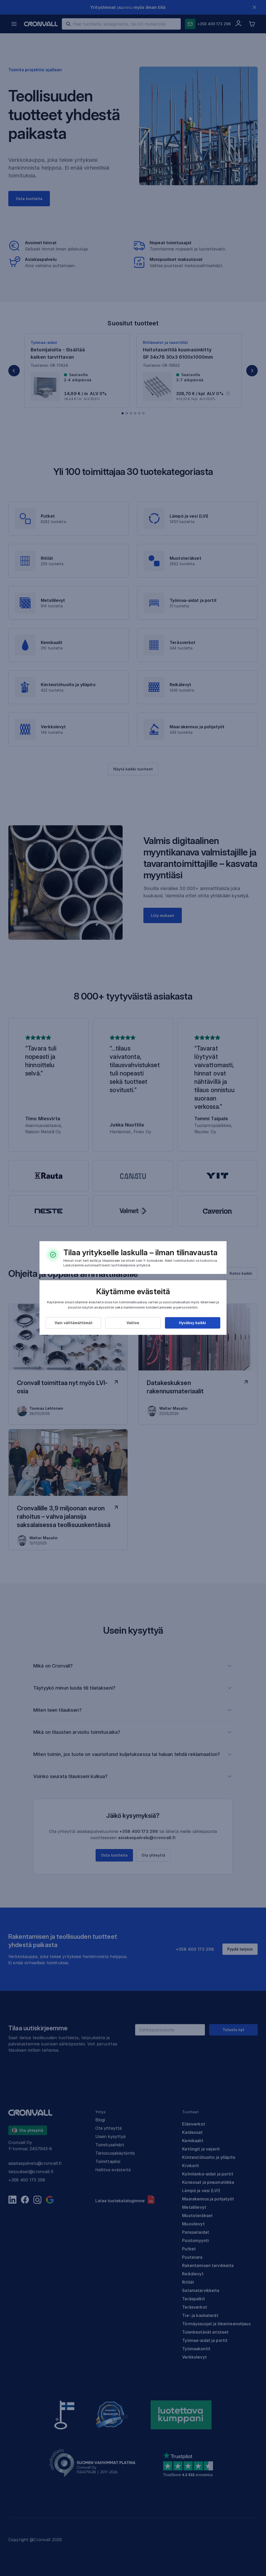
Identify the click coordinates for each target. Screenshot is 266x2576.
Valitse (133, 1323)
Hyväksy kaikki (192, 1323)
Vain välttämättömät (74, 1323)
